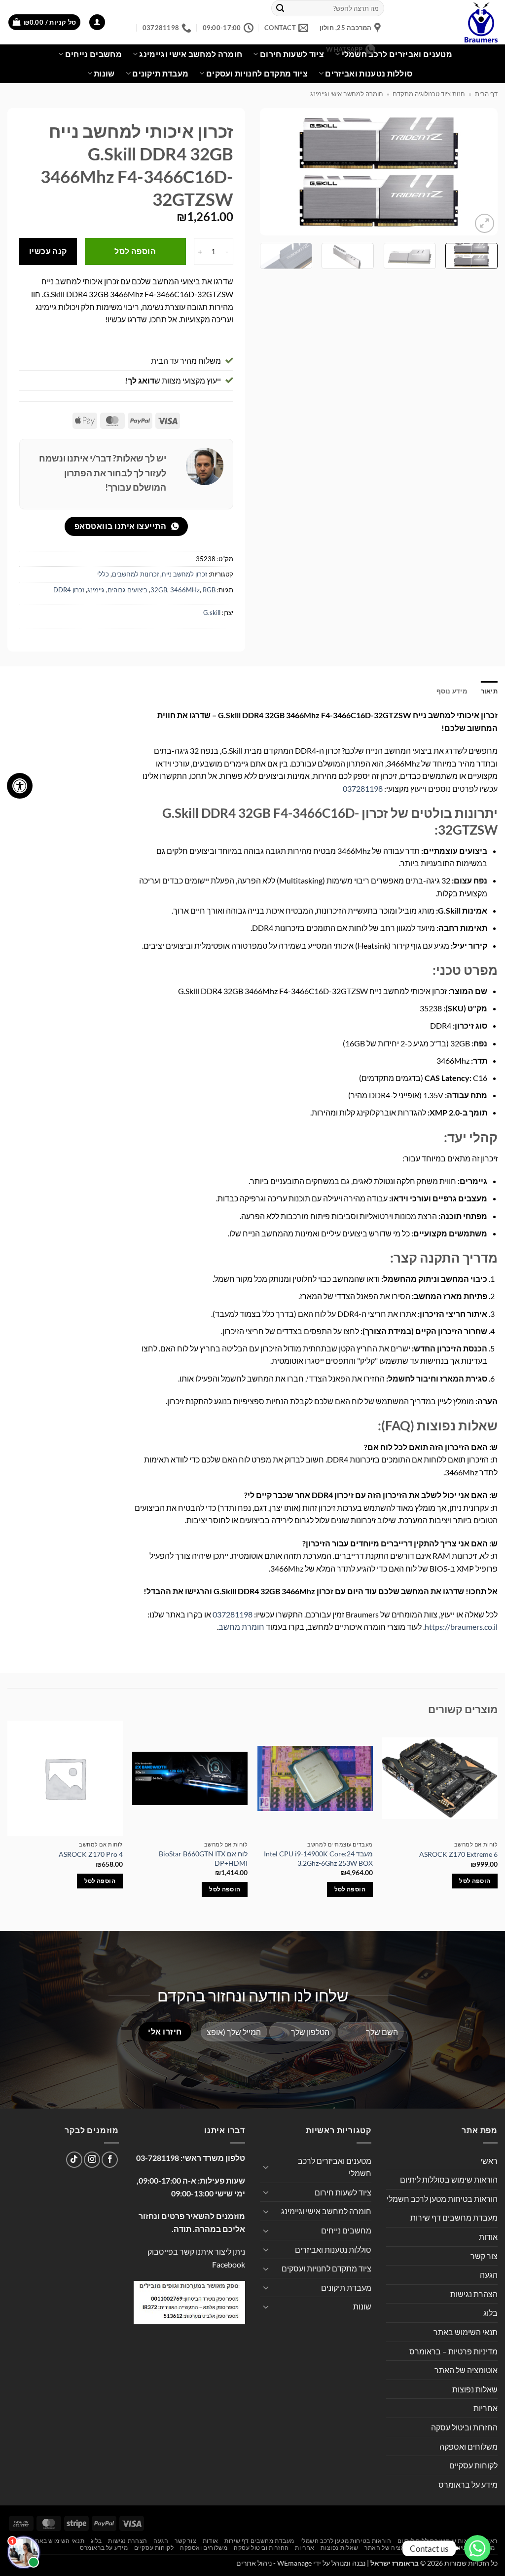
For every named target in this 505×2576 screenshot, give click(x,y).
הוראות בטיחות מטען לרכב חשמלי (442, 2199)
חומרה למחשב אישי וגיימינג (347, 94)
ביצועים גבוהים (127, 590)
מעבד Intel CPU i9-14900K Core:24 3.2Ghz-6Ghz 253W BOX (318, 1858)
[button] (97, 22)
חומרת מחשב (241, 1627)
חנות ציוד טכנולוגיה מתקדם (429, 94)
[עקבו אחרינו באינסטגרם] (92, 2160)
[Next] (270, 172)
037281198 (363, 788)
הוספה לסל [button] (475, 1881)
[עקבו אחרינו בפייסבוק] (110, 2160)
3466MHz (185, 590)
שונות (104, 73)
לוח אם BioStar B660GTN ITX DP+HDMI (203, 1858)
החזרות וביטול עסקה (464, 2427)
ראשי (489, 2161)
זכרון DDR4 (69, 590)
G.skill (212, 613)
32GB (159, 590)
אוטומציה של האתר (466, 2370)
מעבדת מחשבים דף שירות (454, 2217)
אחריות (486, 2408)
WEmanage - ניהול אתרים (274, 2563)
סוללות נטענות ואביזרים (369, 73)
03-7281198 (158, 2158)
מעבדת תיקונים (160, 73)
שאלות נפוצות (475, 2389)
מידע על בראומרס (468, 2484)
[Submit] (280, 8)
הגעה (489, 2275)
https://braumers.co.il (461, 1627)
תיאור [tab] (489, 691)
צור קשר (484, 2256)
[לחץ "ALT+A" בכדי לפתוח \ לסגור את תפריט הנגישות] (20, 786)
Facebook (229, 2264)
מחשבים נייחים (93, 54)
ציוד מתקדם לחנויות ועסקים (257, 73)
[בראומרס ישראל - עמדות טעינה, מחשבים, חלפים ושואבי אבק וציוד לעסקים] (448, 22)
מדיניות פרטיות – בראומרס (453, 2351)
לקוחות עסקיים (473, 2465)
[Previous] (480, 172)
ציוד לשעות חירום (343, 2192)
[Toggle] (266, 2167)
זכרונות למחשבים (135, 574)
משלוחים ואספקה (469, 2446)
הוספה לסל (135, 251)
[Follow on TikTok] (74, 2160)
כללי (103, 574)
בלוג (490, 2313)
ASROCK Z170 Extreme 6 (458, 1854)
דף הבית (486, 94)
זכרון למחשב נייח (184, 574)
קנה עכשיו (48, 251)
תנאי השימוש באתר (466, 2332)
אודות (488, 2237)
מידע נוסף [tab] (452, 691)
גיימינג (96, 590)
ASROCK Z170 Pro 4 (91, 1854)
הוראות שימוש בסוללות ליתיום (449, 2179)
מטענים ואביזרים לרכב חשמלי (397, 54)
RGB (209, 590)
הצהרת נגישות (474, 2294)
